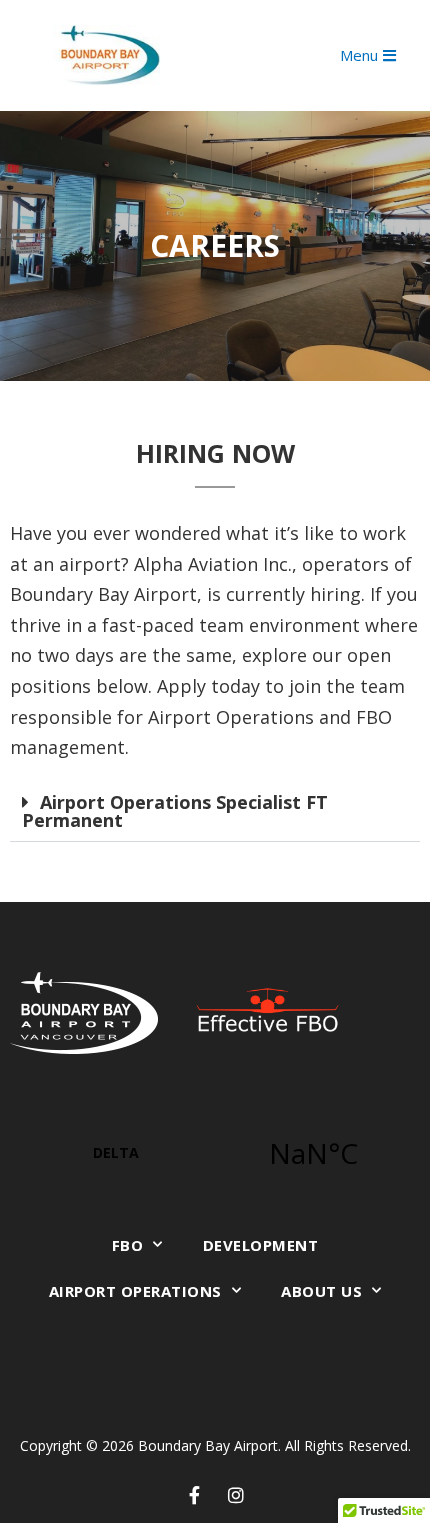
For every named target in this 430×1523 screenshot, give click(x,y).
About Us (321, 1291)
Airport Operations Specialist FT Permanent (175, 811)
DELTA (215, 1153)
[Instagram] (236, 1495)
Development (261, 1245)
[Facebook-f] (195, 1495)
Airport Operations (135, 1291)
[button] (215, 811)
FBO (128, 1245)
